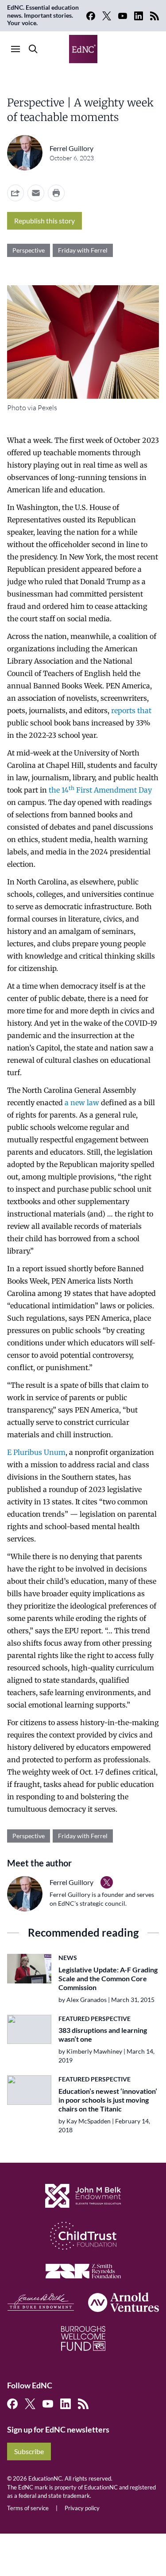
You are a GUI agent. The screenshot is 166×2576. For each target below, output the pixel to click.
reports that (131, 710)
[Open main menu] (15, 49)
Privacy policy (82, 2508)
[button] (36, 193)
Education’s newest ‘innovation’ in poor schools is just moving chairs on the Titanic (108, 2100)
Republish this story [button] (44, 221)
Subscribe (29, 2451)
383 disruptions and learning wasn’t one (103, 2034)
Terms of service (28, 2508)
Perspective (29, 250)
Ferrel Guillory (71, 148)
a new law (82, 1103)
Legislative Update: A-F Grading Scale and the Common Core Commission (108, 1978)
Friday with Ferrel (83, 250)
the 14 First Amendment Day (100, 790)
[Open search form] (33, 49)
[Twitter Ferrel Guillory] (107, 1882)
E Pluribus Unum (36, 1452)
